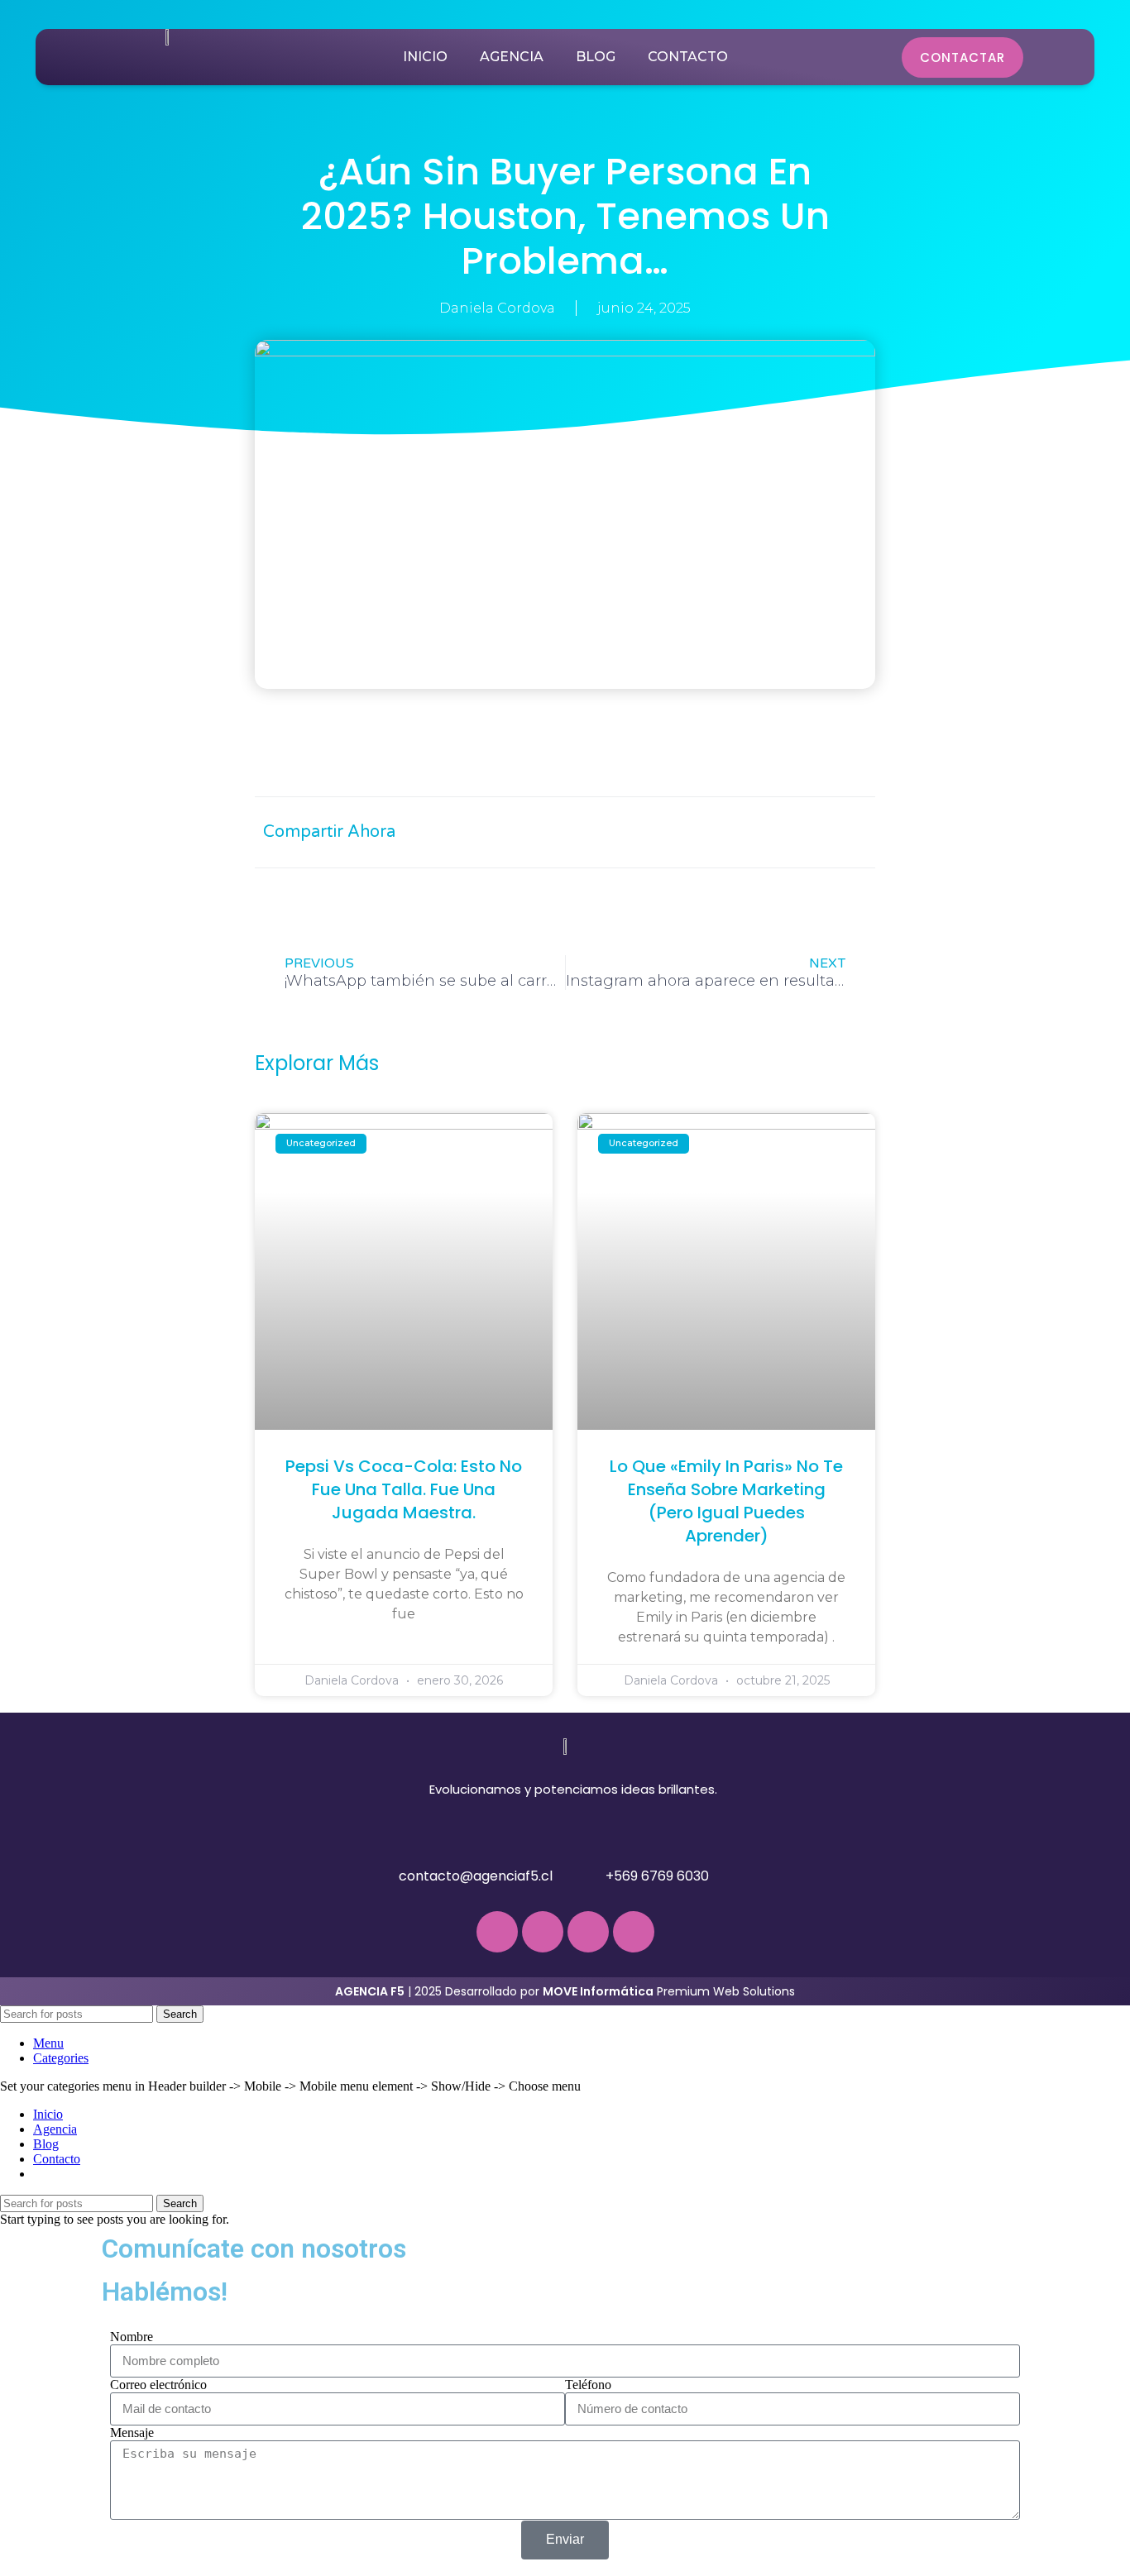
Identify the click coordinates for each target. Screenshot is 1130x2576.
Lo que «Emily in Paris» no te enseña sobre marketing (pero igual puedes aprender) (726, 1501)
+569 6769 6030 (657, 1876)
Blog (596, 57)
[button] (695, 832)
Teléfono (588, 2385)
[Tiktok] (588, 1932)
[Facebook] (497, 1932)
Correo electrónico (158, 2385)
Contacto (688, 57)
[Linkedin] (634, 1932)
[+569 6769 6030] (584, 1869)
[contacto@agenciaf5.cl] (377, 1869)
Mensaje (132, 2433)
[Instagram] (543, 1932)
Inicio (425, 57)
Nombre (132, 2337)
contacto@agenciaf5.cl (476, 1876)
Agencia (512, 57)
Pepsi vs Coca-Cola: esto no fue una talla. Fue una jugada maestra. (404, 1489)
